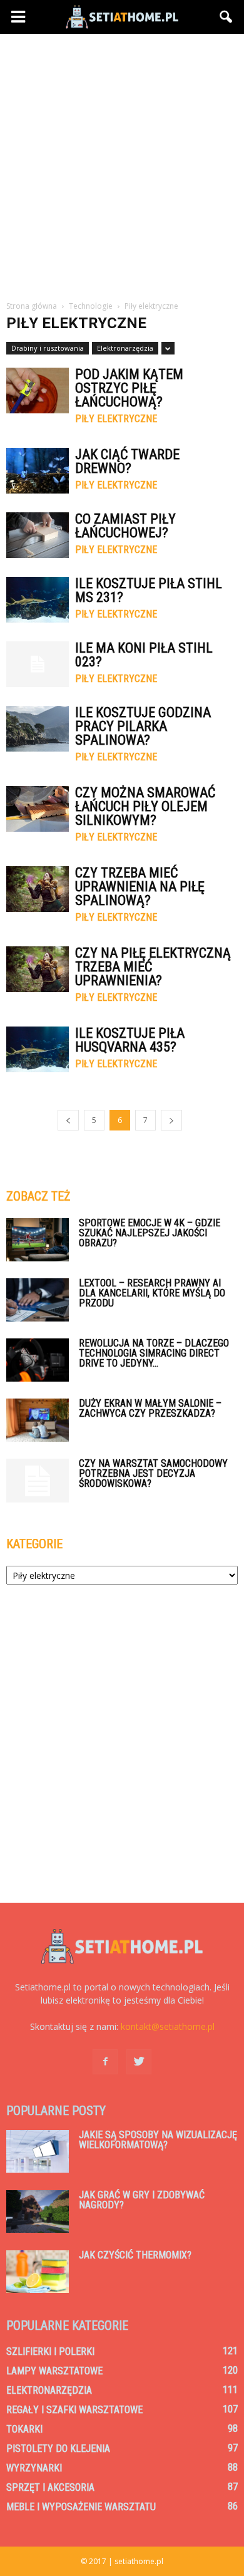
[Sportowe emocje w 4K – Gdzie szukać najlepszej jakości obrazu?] (38, 1240)
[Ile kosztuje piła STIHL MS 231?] (38, 600)
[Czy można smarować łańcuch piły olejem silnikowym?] (38, 809)
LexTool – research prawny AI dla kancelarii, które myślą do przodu (152, 1293)
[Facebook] (105, 2062)
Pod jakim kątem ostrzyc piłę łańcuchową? (129, 388)
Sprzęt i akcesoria (50, 2487)
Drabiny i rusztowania (48, 348)
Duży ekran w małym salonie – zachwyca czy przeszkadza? (150, 1408)
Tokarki (24, 2429)
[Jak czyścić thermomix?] (38, 2272)
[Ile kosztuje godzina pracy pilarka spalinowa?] (38, 729)
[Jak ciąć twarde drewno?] (38, 471)
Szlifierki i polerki (50, 2351)
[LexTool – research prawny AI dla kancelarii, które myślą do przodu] (38, 1300)
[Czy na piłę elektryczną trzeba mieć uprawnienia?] (38, 969)
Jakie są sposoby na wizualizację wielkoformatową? (158, 2140)
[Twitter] (139, 2062)
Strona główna (32, 306)
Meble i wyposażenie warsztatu (81, 2507)
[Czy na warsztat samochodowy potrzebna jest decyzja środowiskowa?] (38, 1481)
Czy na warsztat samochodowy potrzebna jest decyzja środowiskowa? (153, 1473)
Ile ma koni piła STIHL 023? (144, 655)
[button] (226, 17)
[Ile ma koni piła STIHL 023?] (38, 664)
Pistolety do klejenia (58, 2449)
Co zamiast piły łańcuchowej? (125, 526)
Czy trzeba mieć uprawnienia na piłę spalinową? (140, 887)
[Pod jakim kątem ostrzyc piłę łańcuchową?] (38, 391)
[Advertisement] (122, 162)
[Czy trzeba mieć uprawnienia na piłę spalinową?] (38, 889)
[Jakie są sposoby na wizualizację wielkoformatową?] (38, 2152)
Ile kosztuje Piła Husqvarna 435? (130, 1040)
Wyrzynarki (34, 2468)
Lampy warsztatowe (54, 2371)
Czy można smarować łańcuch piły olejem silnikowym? (145, 806)
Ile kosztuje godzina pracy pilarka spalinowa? (143, 726)
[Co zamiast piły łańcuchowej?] (38, 535)
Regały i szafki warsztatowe (74, 2410)
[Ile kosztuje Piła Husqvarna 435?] (38, 1049)
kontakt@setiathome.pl (168, 2026)
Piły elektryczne (116, 419)
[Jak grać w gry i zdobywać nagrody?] (38, 2212)
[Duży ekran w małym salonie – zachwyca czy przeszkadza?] (38, 1420)
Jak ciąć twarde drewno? (127, 461)
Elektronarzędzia (125, 348)
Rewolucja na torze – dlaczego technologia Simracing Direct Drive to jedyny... (154, 1353)
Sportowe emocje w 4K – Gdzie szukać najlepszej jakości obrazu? (150, 1233)
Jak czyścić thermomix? (135, 2255)
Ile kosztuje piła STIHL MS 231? (149, 590)
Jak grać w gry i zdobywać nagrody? (142, 2200)
